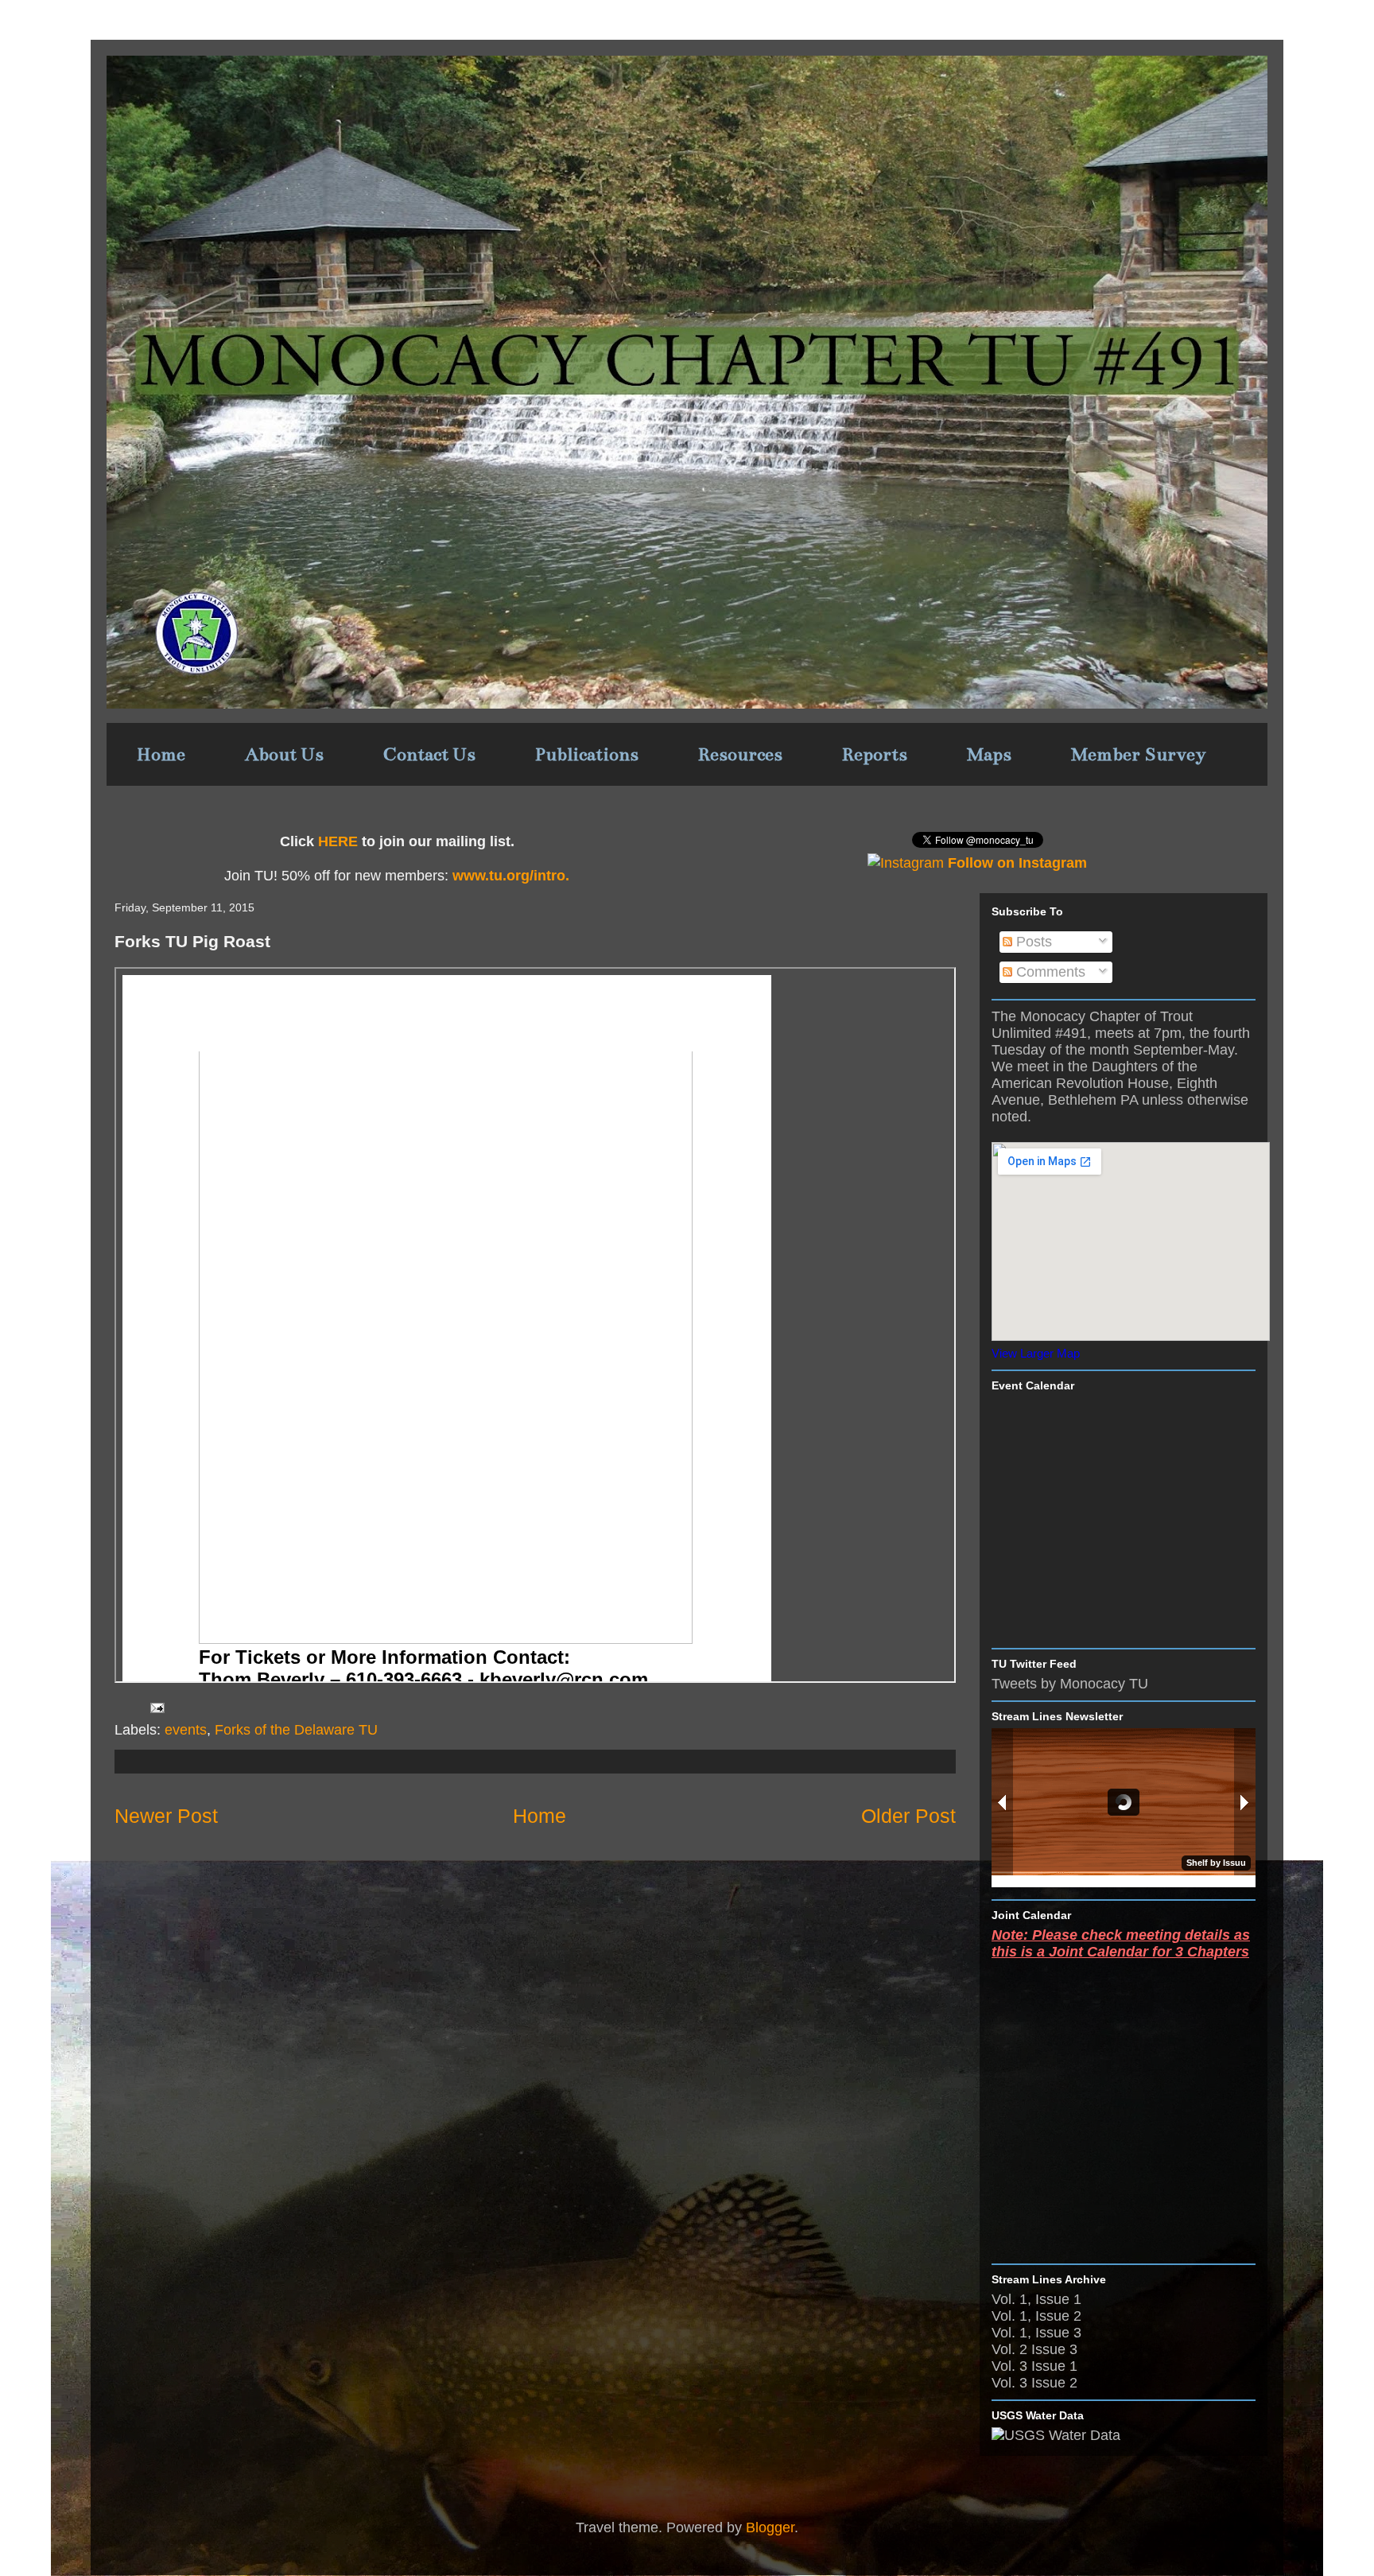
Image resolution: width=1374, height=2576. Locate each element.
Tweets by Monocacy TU (1070, 1684)
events (186, 1730)
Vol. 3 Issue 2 (1034, 2383)
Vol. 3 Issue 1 (1034, 2366)
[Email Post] (156, 1708)
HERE (338, 841)
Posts (1032, 942)
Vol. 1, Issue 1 (1036, 2299)
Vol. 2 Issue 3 (1034, 2349)
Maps (989, 754)
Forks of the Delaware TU (296, 1730)
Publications (587, 754)
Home (161, 754)
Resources (740, 754)
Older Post (908, 1816)
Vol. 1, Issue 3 (1036, 2333)
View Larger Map (1036, 1353)
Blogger (770, 2527)
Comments (1049, 972)
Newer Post (166, 1816)
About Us (284, 754)
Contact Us (429, 754)
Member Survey (1139, 754)
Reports (875, 754)
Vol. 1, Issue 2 (1036, 2316)
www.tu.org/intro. (509, 876)
